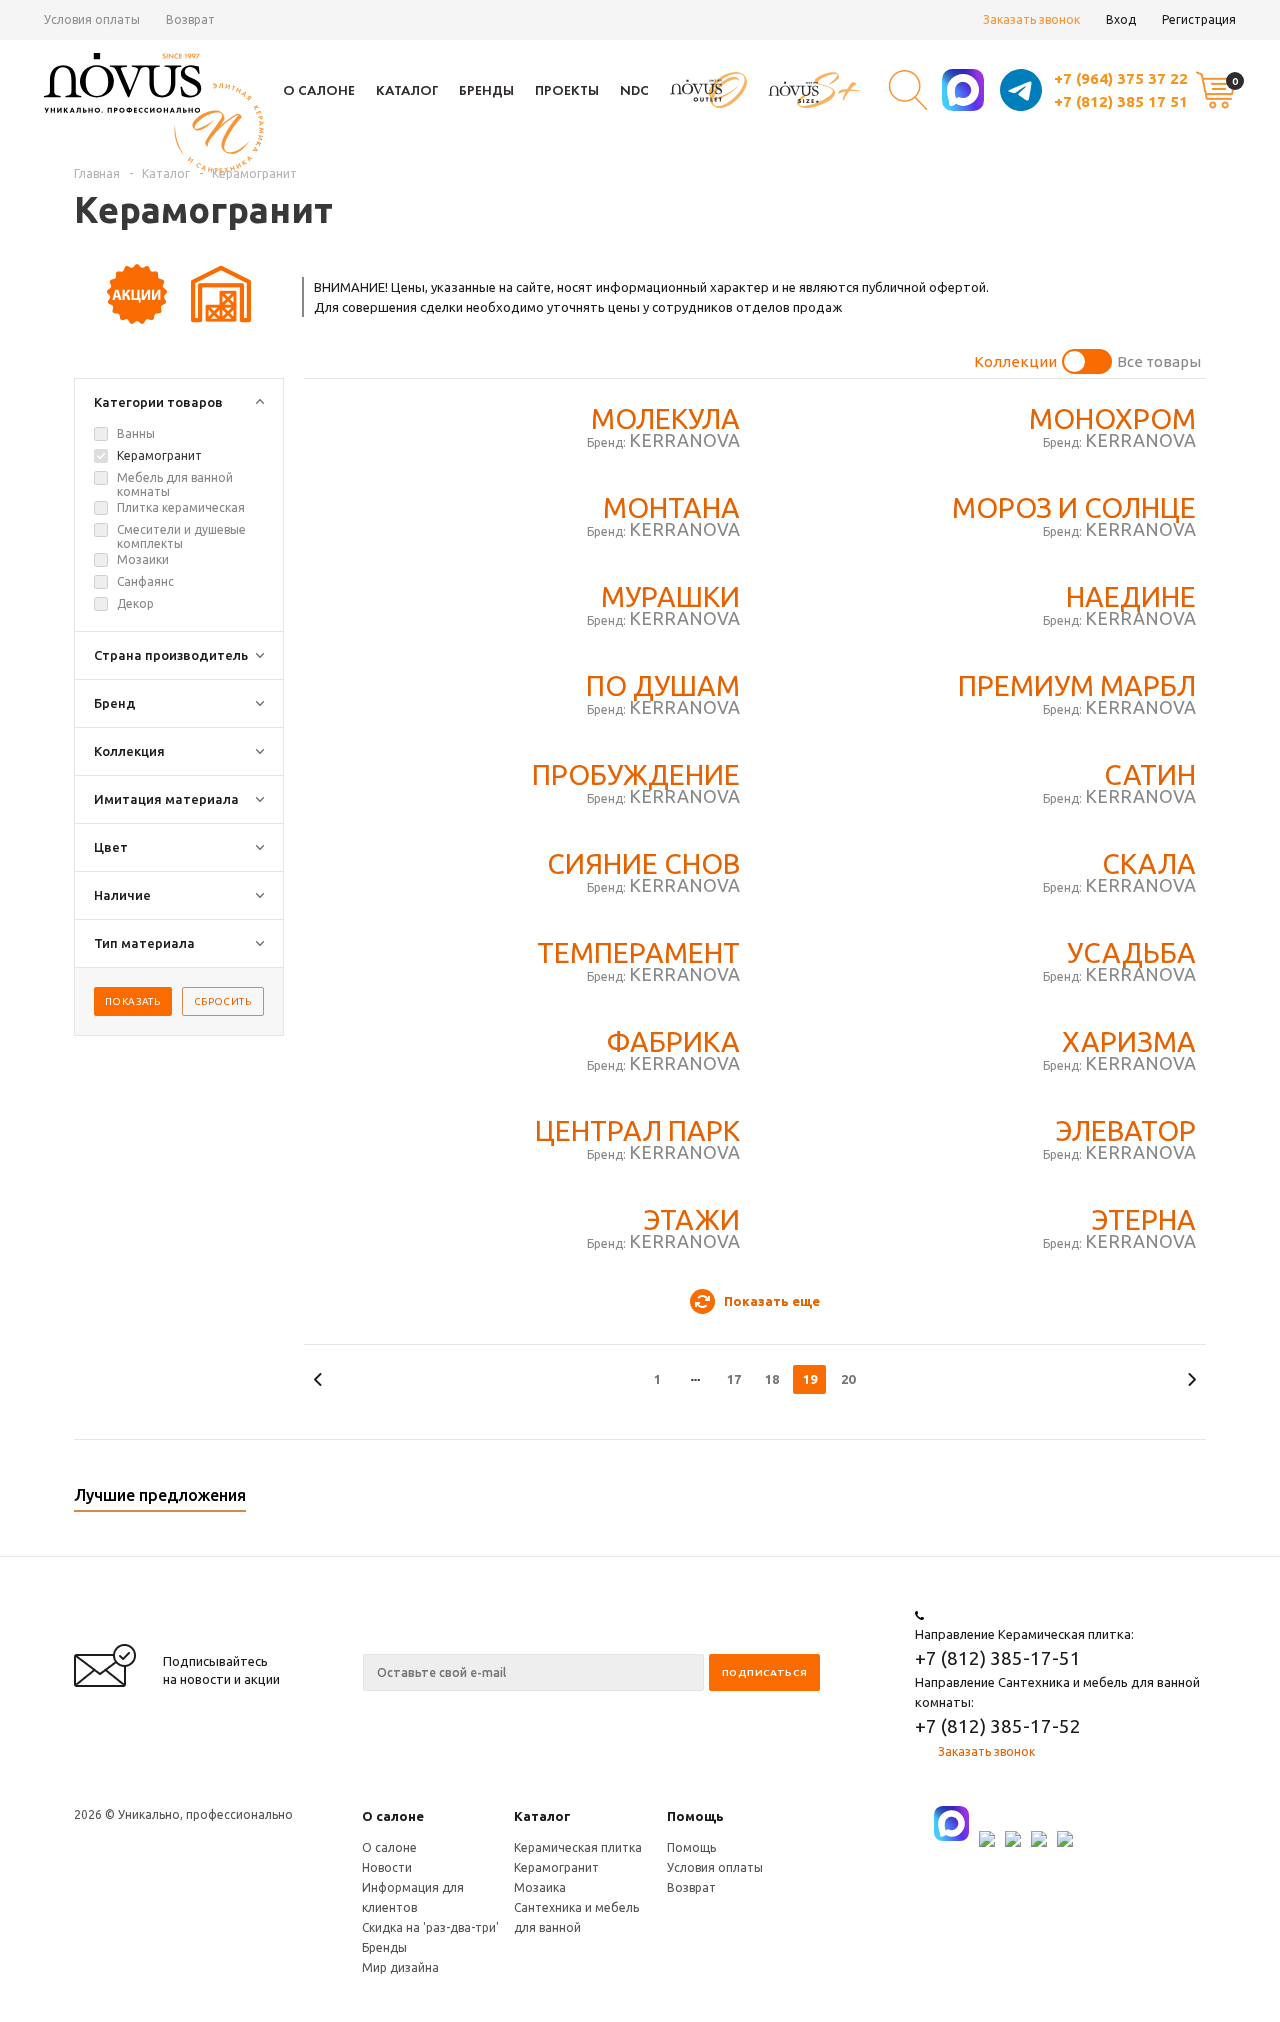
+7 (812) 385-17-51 (998, 1658)
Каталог (407, 90)
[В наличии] (221, 319)
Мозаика (540, 1887)
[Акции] (138, 319)
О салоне (319, 90)
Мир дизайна (400, 1967)
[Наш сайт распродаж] (708, 90)
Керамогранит (556, 1867)
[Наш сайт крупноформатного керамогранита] (813, 90)
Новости (387, 1867)
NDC (634, 90)
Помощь (695, 1816)
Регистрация (1199, 19)
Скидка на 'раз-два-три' (430, 1927)
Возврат (190, 19)
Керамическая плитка (578, 1847)
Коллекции (1015, 361)
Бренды (486, 90)
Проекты (567, 90)
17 (734, 1379)
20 (848, 1379)
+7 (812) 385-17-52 (998, 1726)
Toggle (1087, 361)
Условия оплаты (92, 19)
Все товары (1159, 361)
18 (772, 1379)
